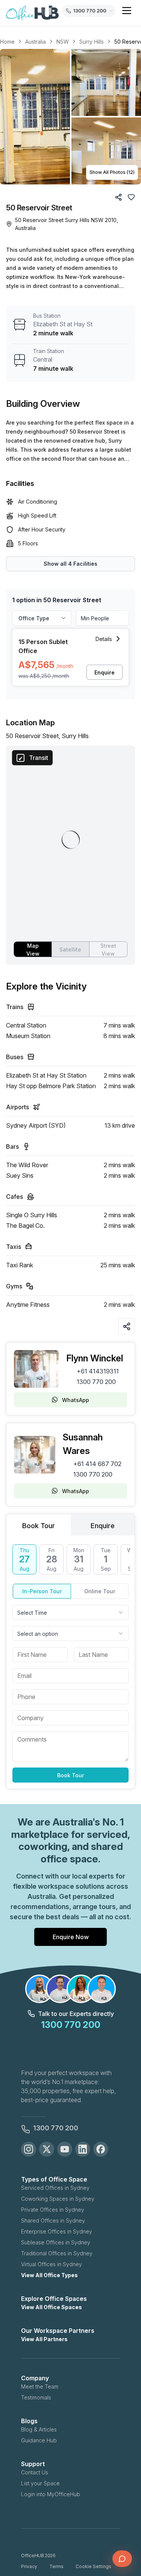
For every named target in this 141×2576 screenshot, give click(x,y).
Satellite (70, 949)
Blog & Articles (39, 2429)
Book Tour (70, 1775)
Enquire (105, 672)
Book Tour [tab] (39, 1526)
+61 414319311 (98, 1371)
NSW (63, 42)
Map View (33, 950)
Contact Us (35, 2472)
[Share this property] (127, 1326)
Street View (108, 950)
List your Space (40, 2483)
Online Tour (100, 1591)
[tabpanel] (70, 1663)
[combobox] (70, 1612)
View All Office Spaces (52, 2307)
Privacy (29, 2566)
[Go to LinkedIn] (83, 2149)
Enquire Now (71, 1937)
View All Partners (44, 2339)
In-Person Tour (42, 1591)
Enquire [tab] (103, 1526)
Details (104, 639)
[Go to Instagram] (29, 2149)
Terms (56, 2566)
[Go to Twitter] (47, 2149)
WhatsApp (76, 1400)
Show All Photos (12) (112, 172)
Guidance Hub (39, 2440)
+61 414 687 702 (97, 1464)
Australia (36, 42)
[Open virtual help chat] (122, 2559)
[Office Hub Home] (32, 13)
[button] (70, 117)
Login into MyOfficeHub (51, 2494)
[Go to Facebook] (101, 2149)
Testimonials (36, 2397)
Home (7, 42)
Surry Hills (92, 42)
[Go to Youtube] (65, 2149)
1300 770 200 (96, 1382)
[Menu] (127, 11)
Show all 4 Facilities (70, 564)
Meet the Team (40, 2386)
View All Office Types (49, 2275)
